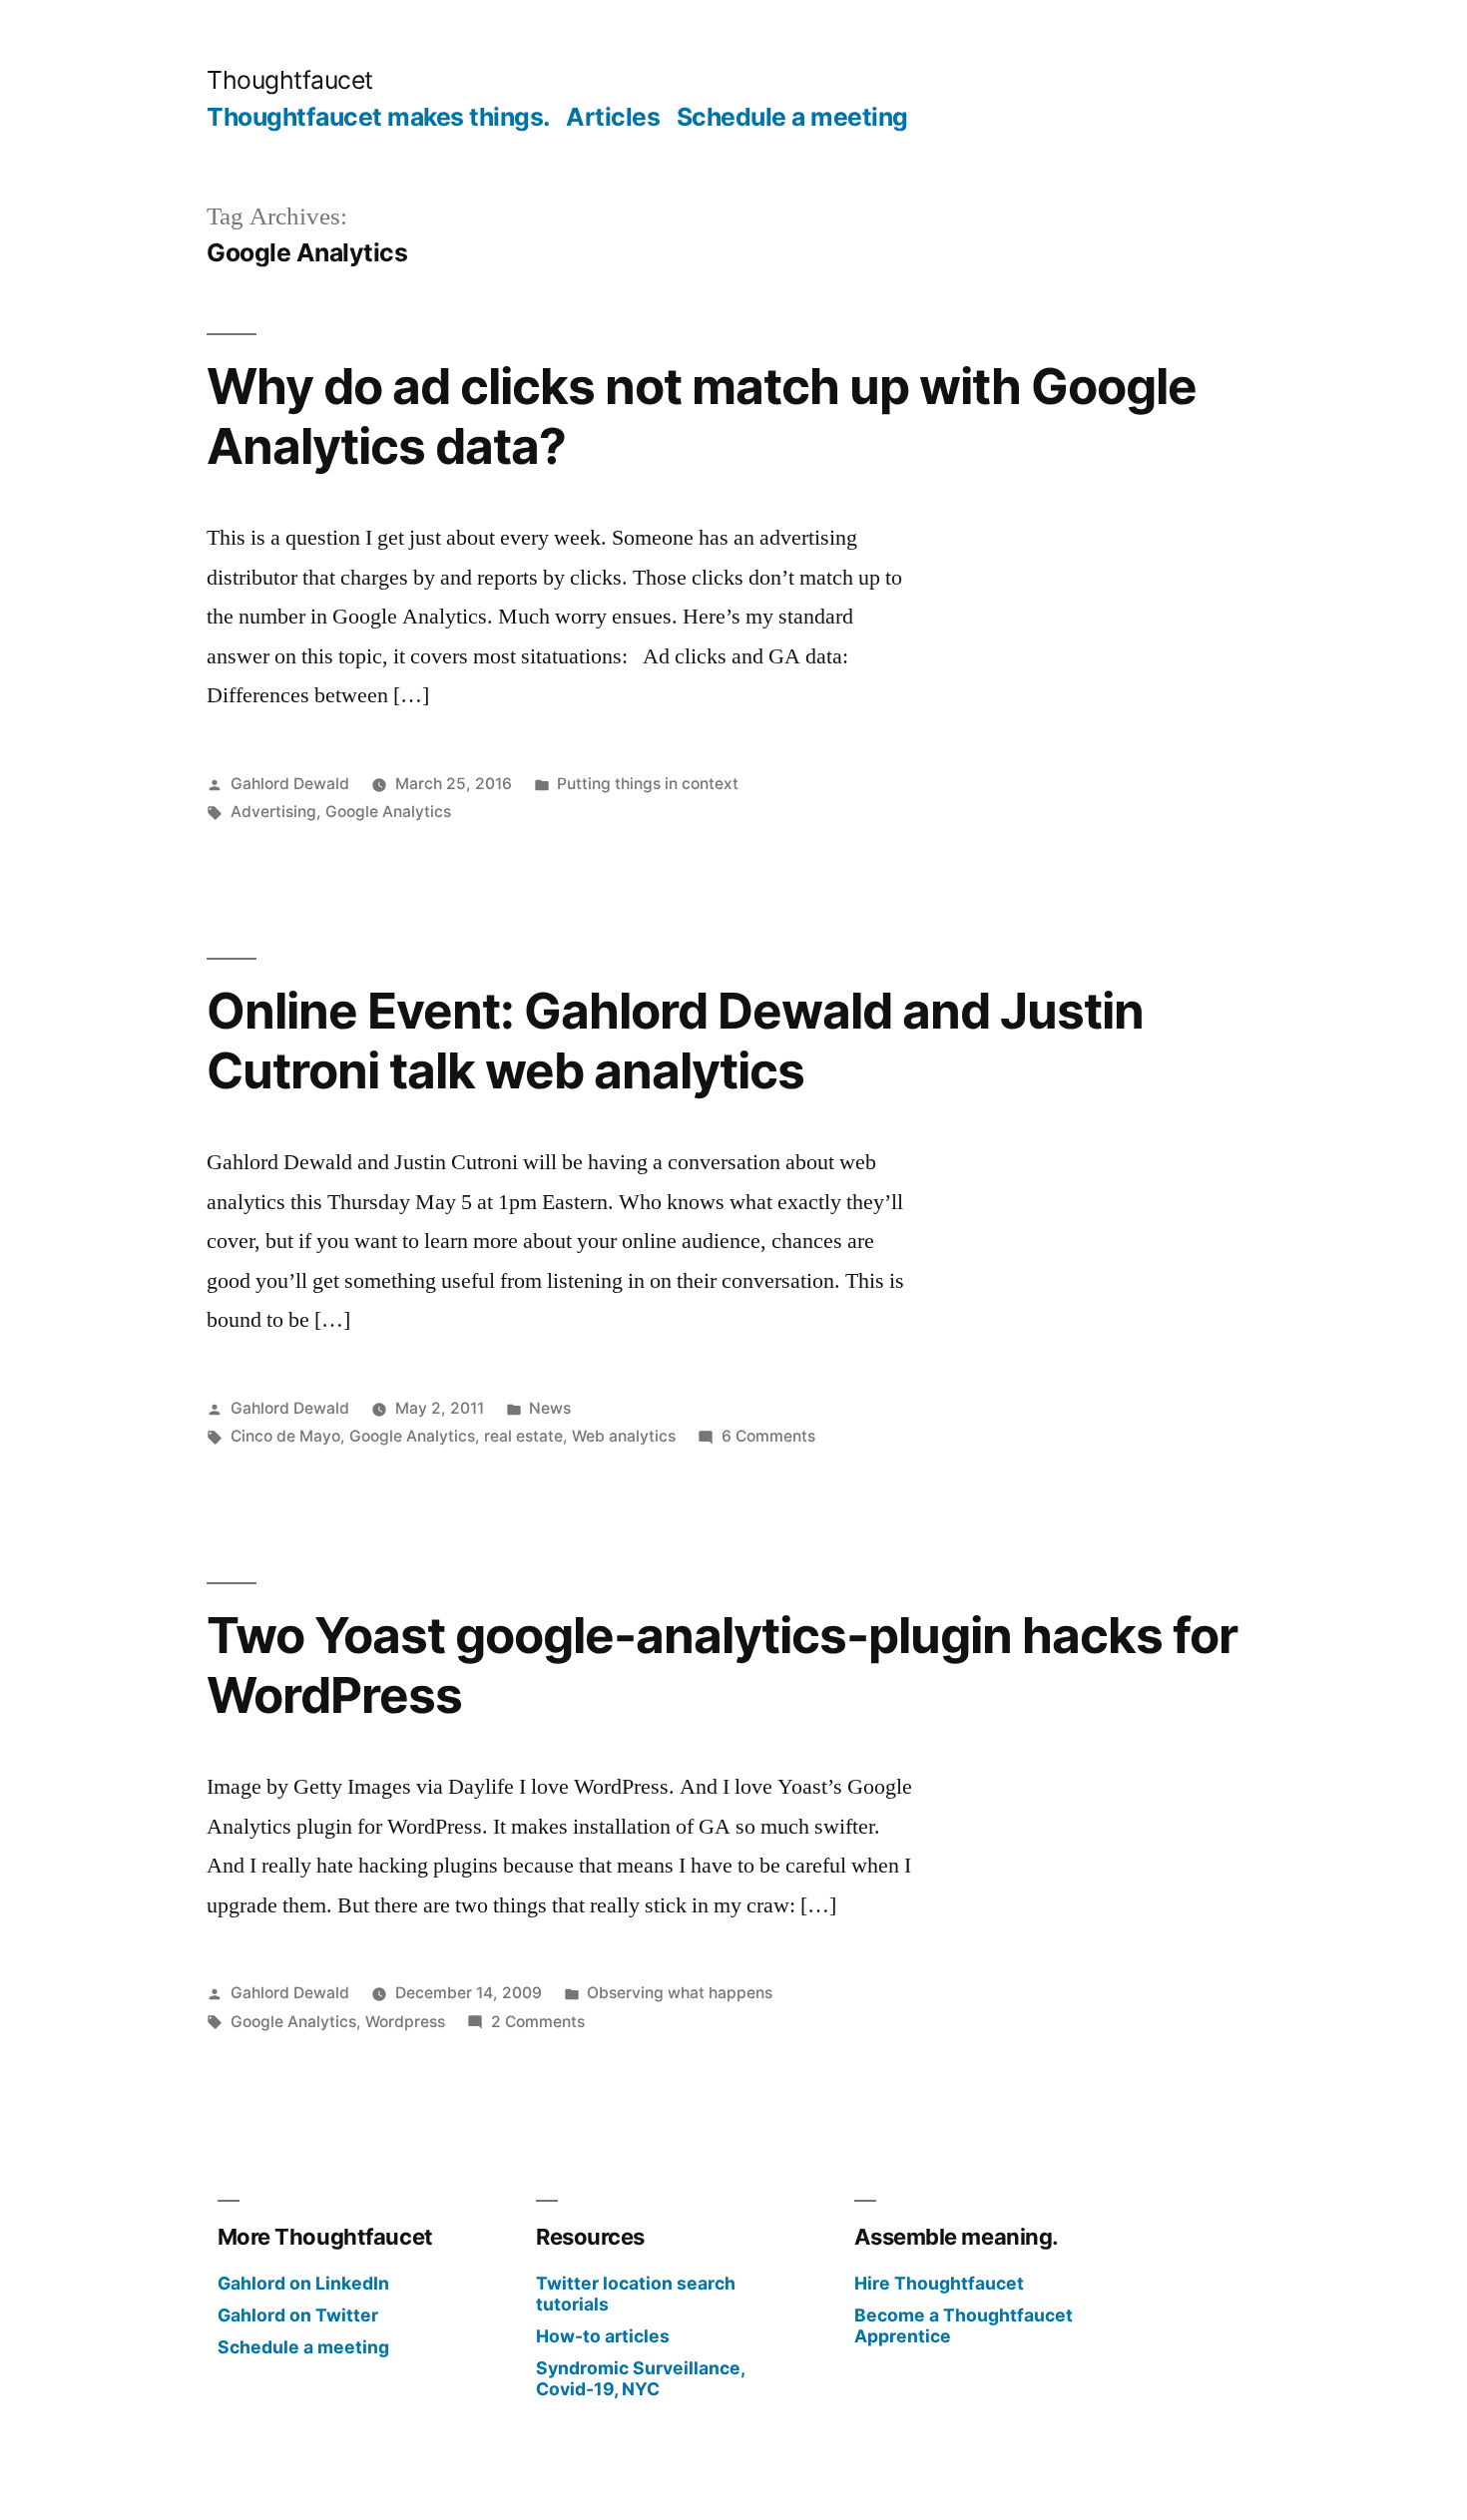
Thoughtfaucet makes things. (378, 117)
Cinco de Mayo (285, 1436)
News (550, 1408)
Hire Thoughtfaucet (939, 2283)
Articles (613, 117)
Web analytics (624, 1436)
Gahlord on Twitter (298, 2315)
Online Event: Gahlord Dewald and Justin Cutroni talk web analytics (675, 1040)
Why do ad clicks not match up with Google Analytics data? (702, 416)
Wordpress (405, 2022)
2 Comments (538, 2022)
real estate (523, 1436)
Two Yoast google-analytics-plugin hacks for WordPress (722, 1665)
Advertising (273, 812)
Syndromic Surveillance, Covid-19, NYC (640, 2378)
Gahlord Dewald (290, 784)
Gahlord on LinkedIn (303, 2283)
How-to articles (603, 2336)
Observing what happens (680, 1993)
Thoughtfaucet (290, 80)
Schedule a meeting (792, 117)
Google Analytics (388, 812)
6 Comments (768, 1436)
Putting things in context (648, 784)
